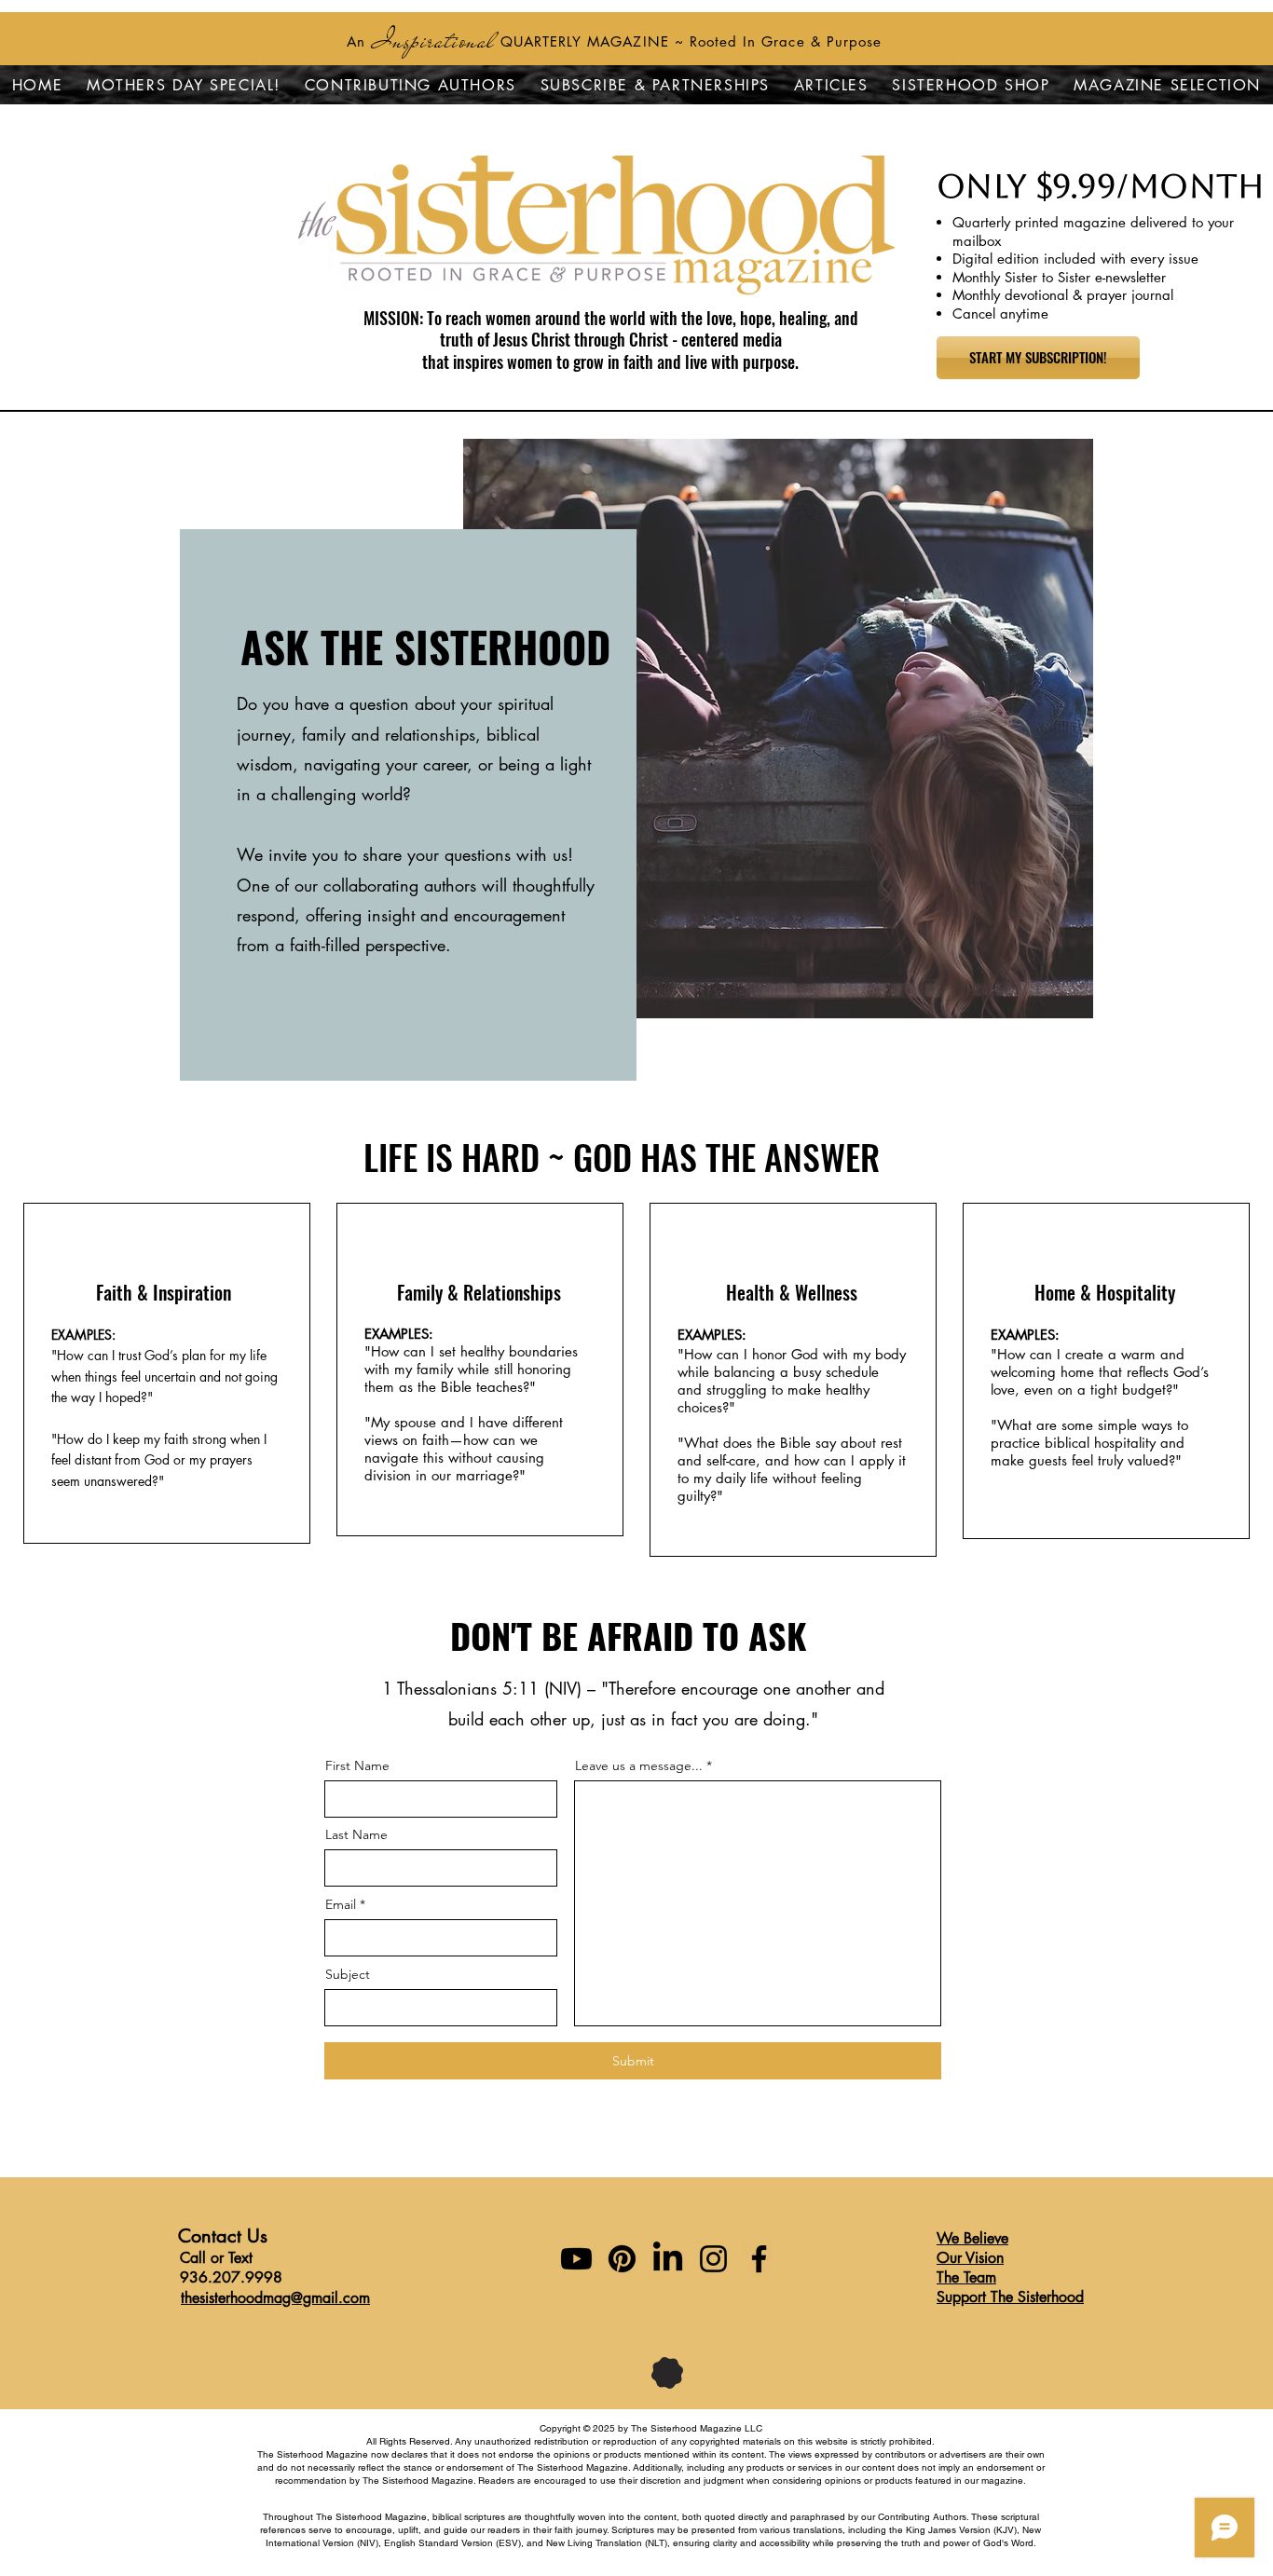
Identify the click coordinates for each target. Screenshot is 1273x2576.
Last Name (356, 1834)
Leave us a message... (639, 1765)
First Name (357, 1765)
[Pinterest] (622, 2259)
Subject (348, 1974)
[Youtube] (576, 2259)
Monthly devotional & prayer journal (1063, 295)
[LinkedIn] (668, 2259)
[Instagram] (713, 2259)
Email (341, 1904)
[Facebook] (759, 2259)
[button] (972, 85)
